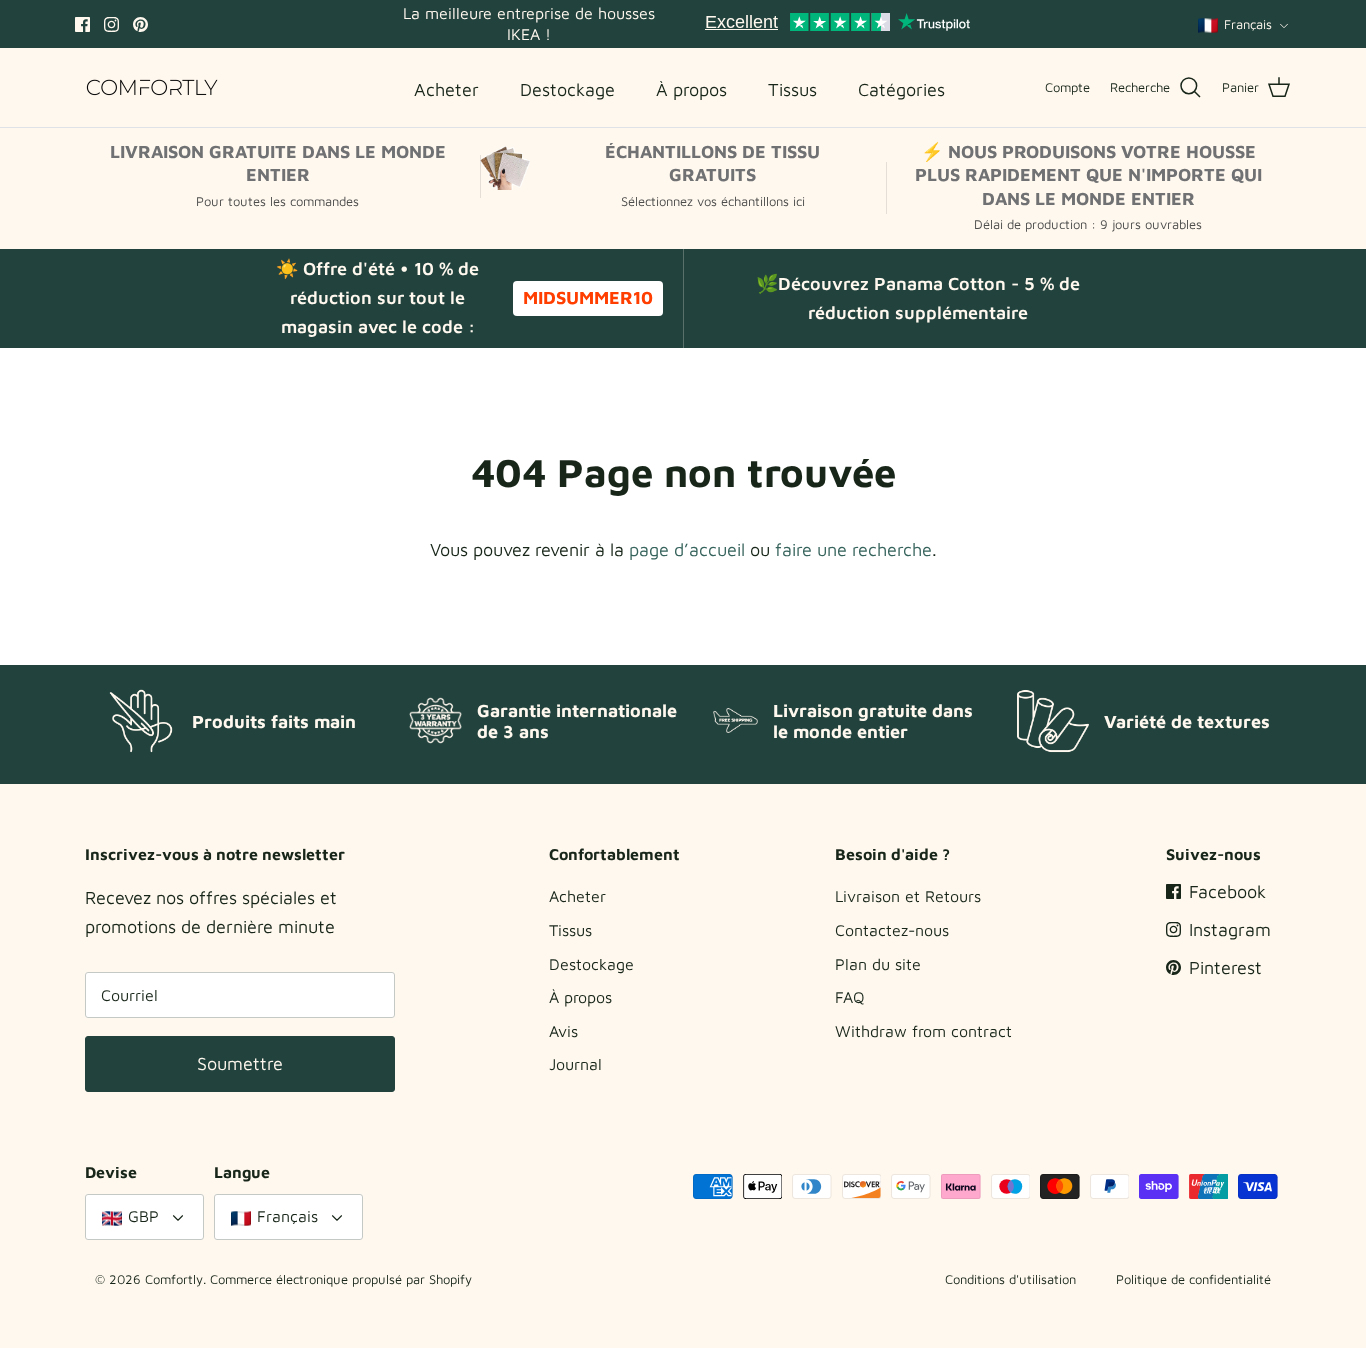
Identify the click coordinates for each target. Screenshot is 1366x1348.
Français (1248, 24)
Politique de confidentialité (1193, 1279)
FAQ (850, 997)
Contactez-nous (892, 930)
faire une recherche (853, 549)
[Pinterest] (140, 24)
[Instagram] (111, 24)
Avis (563, 1031)
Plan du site (878, 964)
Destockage (591, 964)
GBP (143, 1216)
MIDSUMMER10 (588, 297)
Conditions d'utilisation (1010, 1279)
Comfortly (174, 1279)
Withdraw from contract (923, 1031)
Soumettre (240, 1063)
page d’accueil (687, 549)
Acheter (577, 896)
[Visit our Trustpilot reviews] (837, 24)
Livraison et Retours (908, 896)
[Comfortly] (152, 87)
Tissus (570, 930)
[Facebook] (82, 24)
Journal (575, 1064)
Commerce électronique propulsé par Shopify (341, 1279)
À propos (580, 997)
